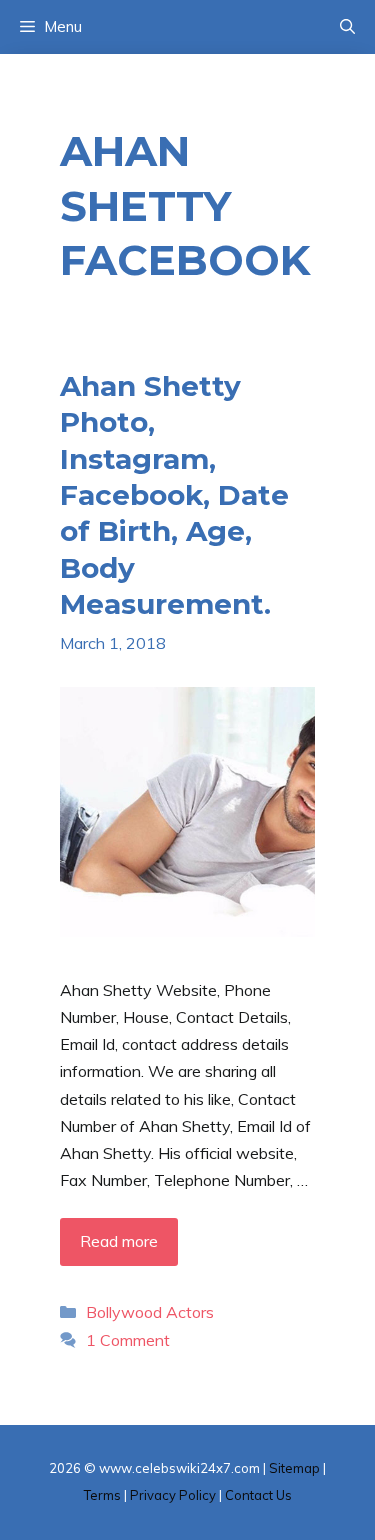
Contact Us (258, 1495)
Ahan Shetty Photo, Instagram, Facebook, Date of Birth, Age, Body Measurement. (174, 495)
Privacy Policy (173, 1495)
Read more (119, 1241)
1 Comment (128, 1340)
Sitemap (294, 1468)
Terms (102, 1495)
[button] (347, 27)
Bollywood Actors (150, 1312)
